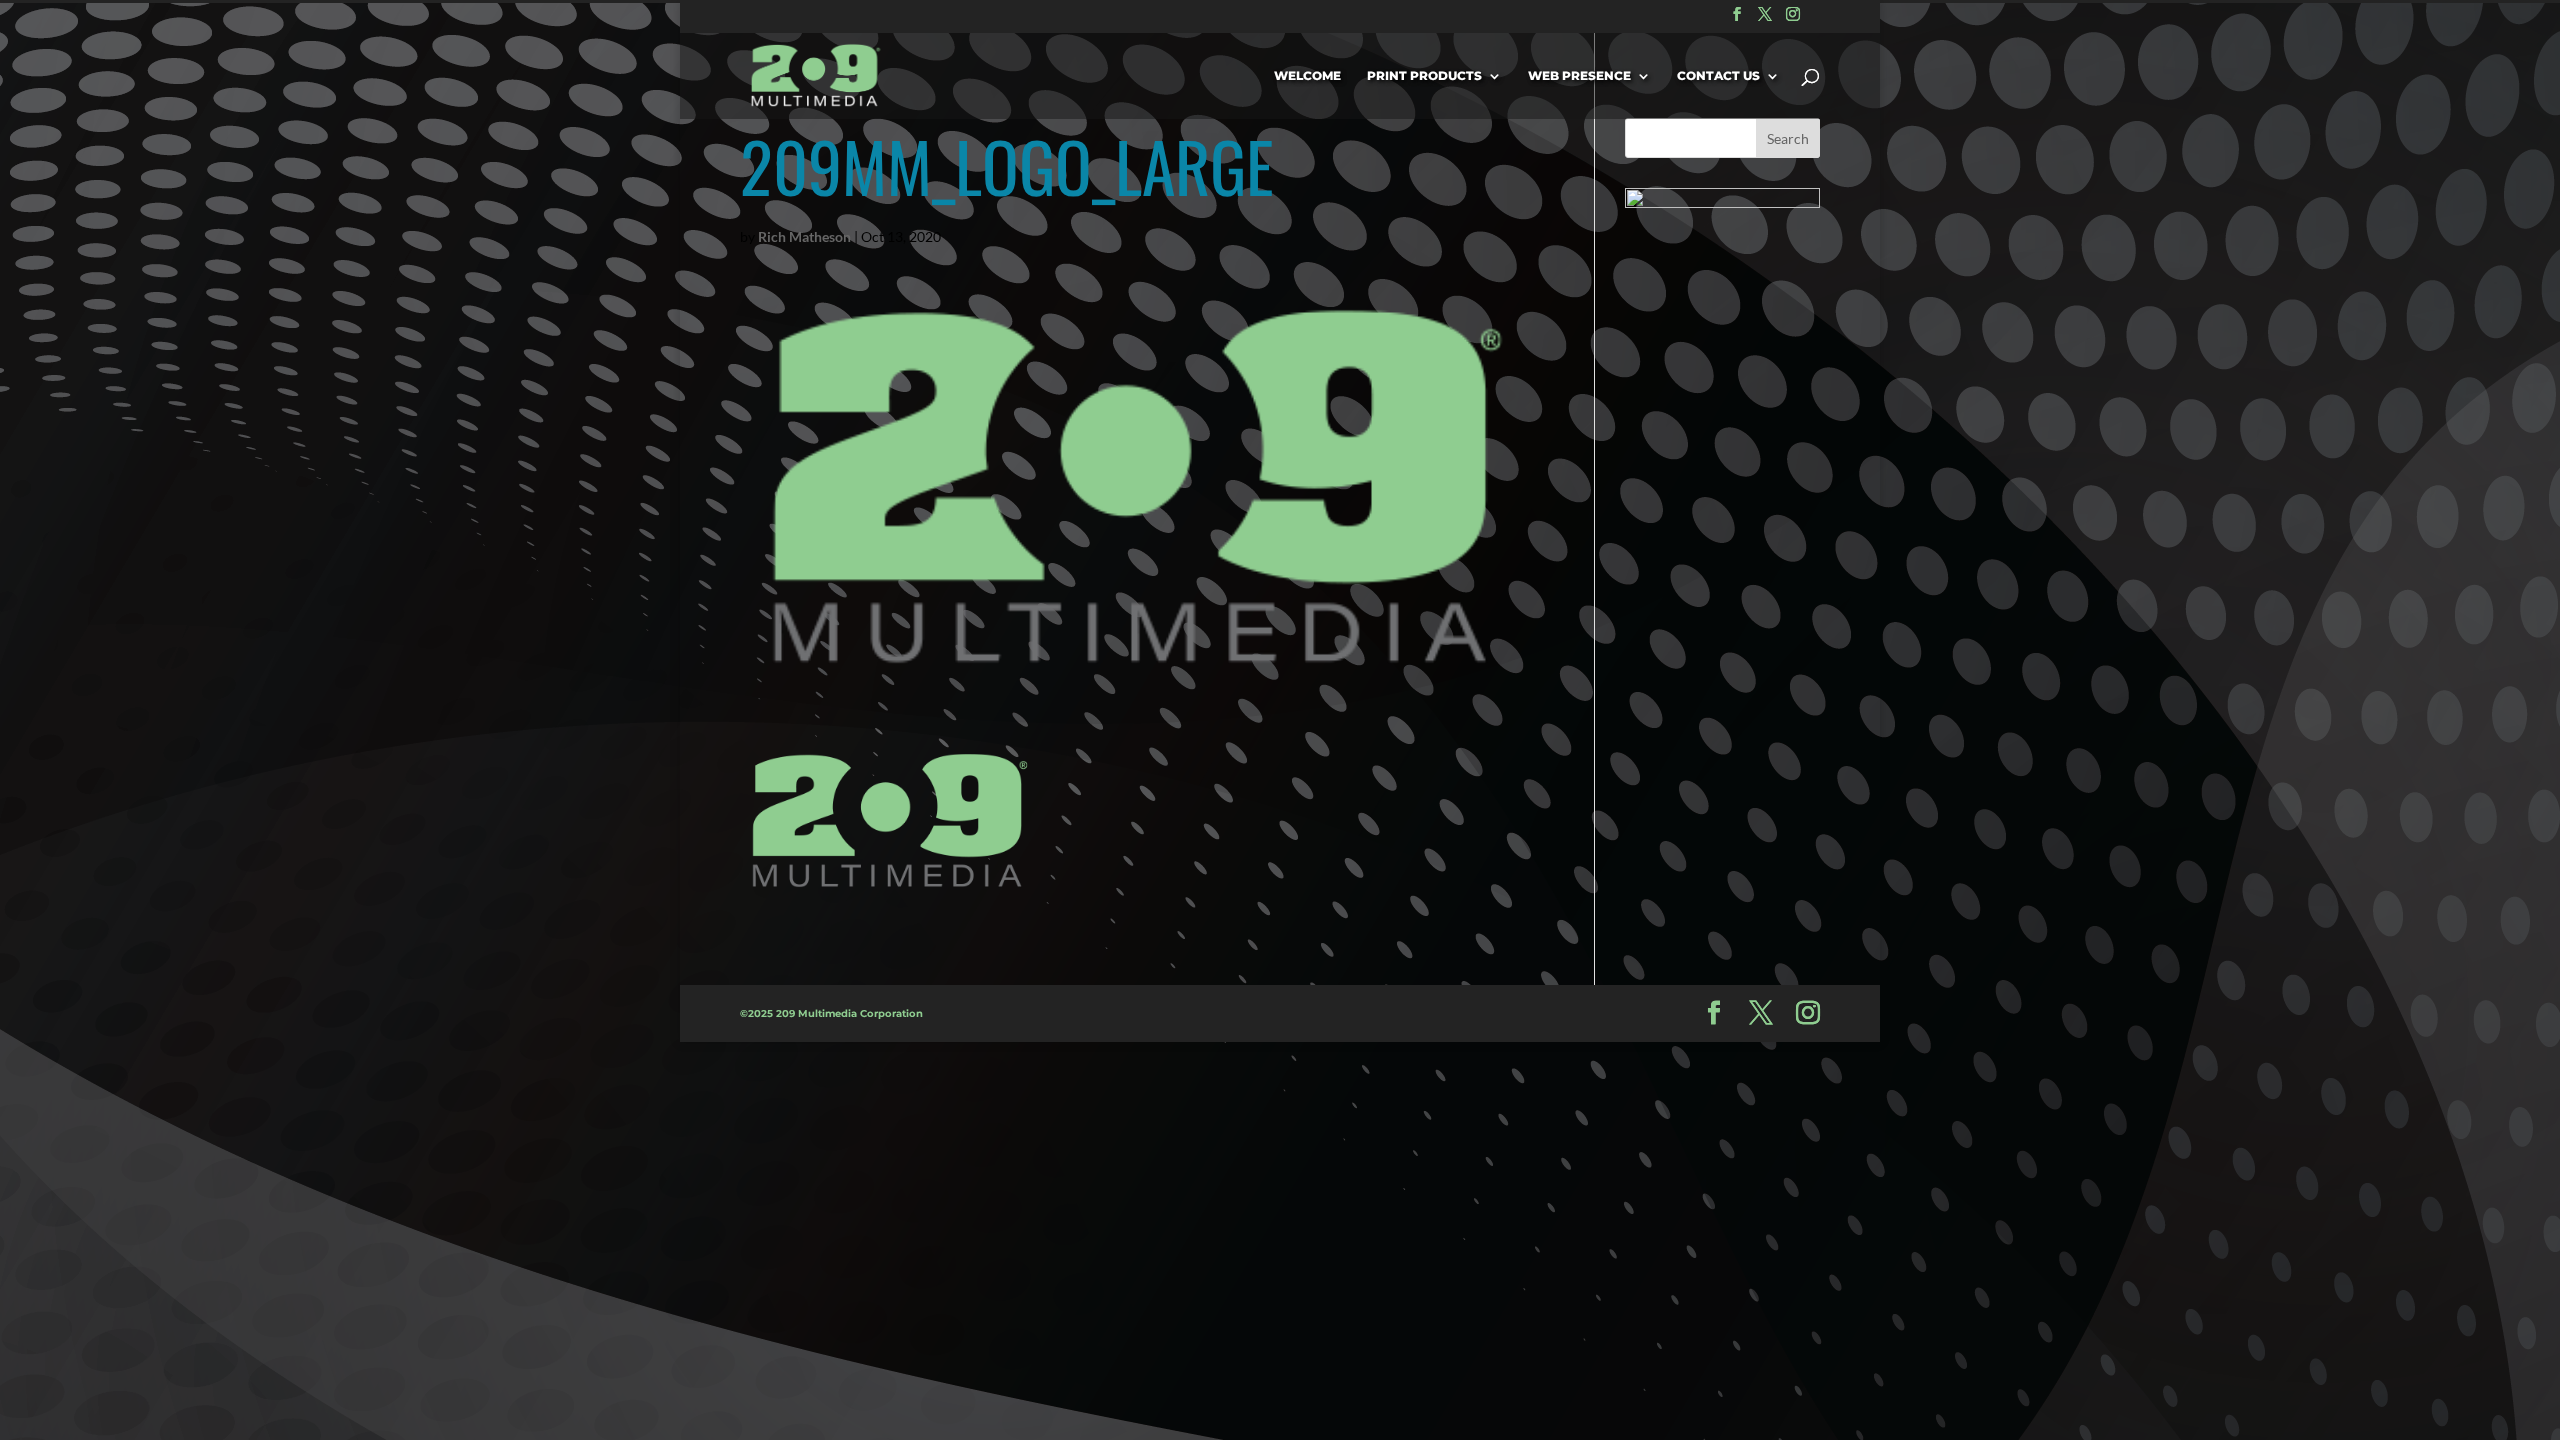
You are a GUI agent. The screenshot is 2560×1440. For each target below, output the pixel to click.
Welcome (1307, 76)
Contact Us (1718, 76)
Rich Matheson (804, 236)
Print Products (1424, 76)
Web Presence (1579, 76)
